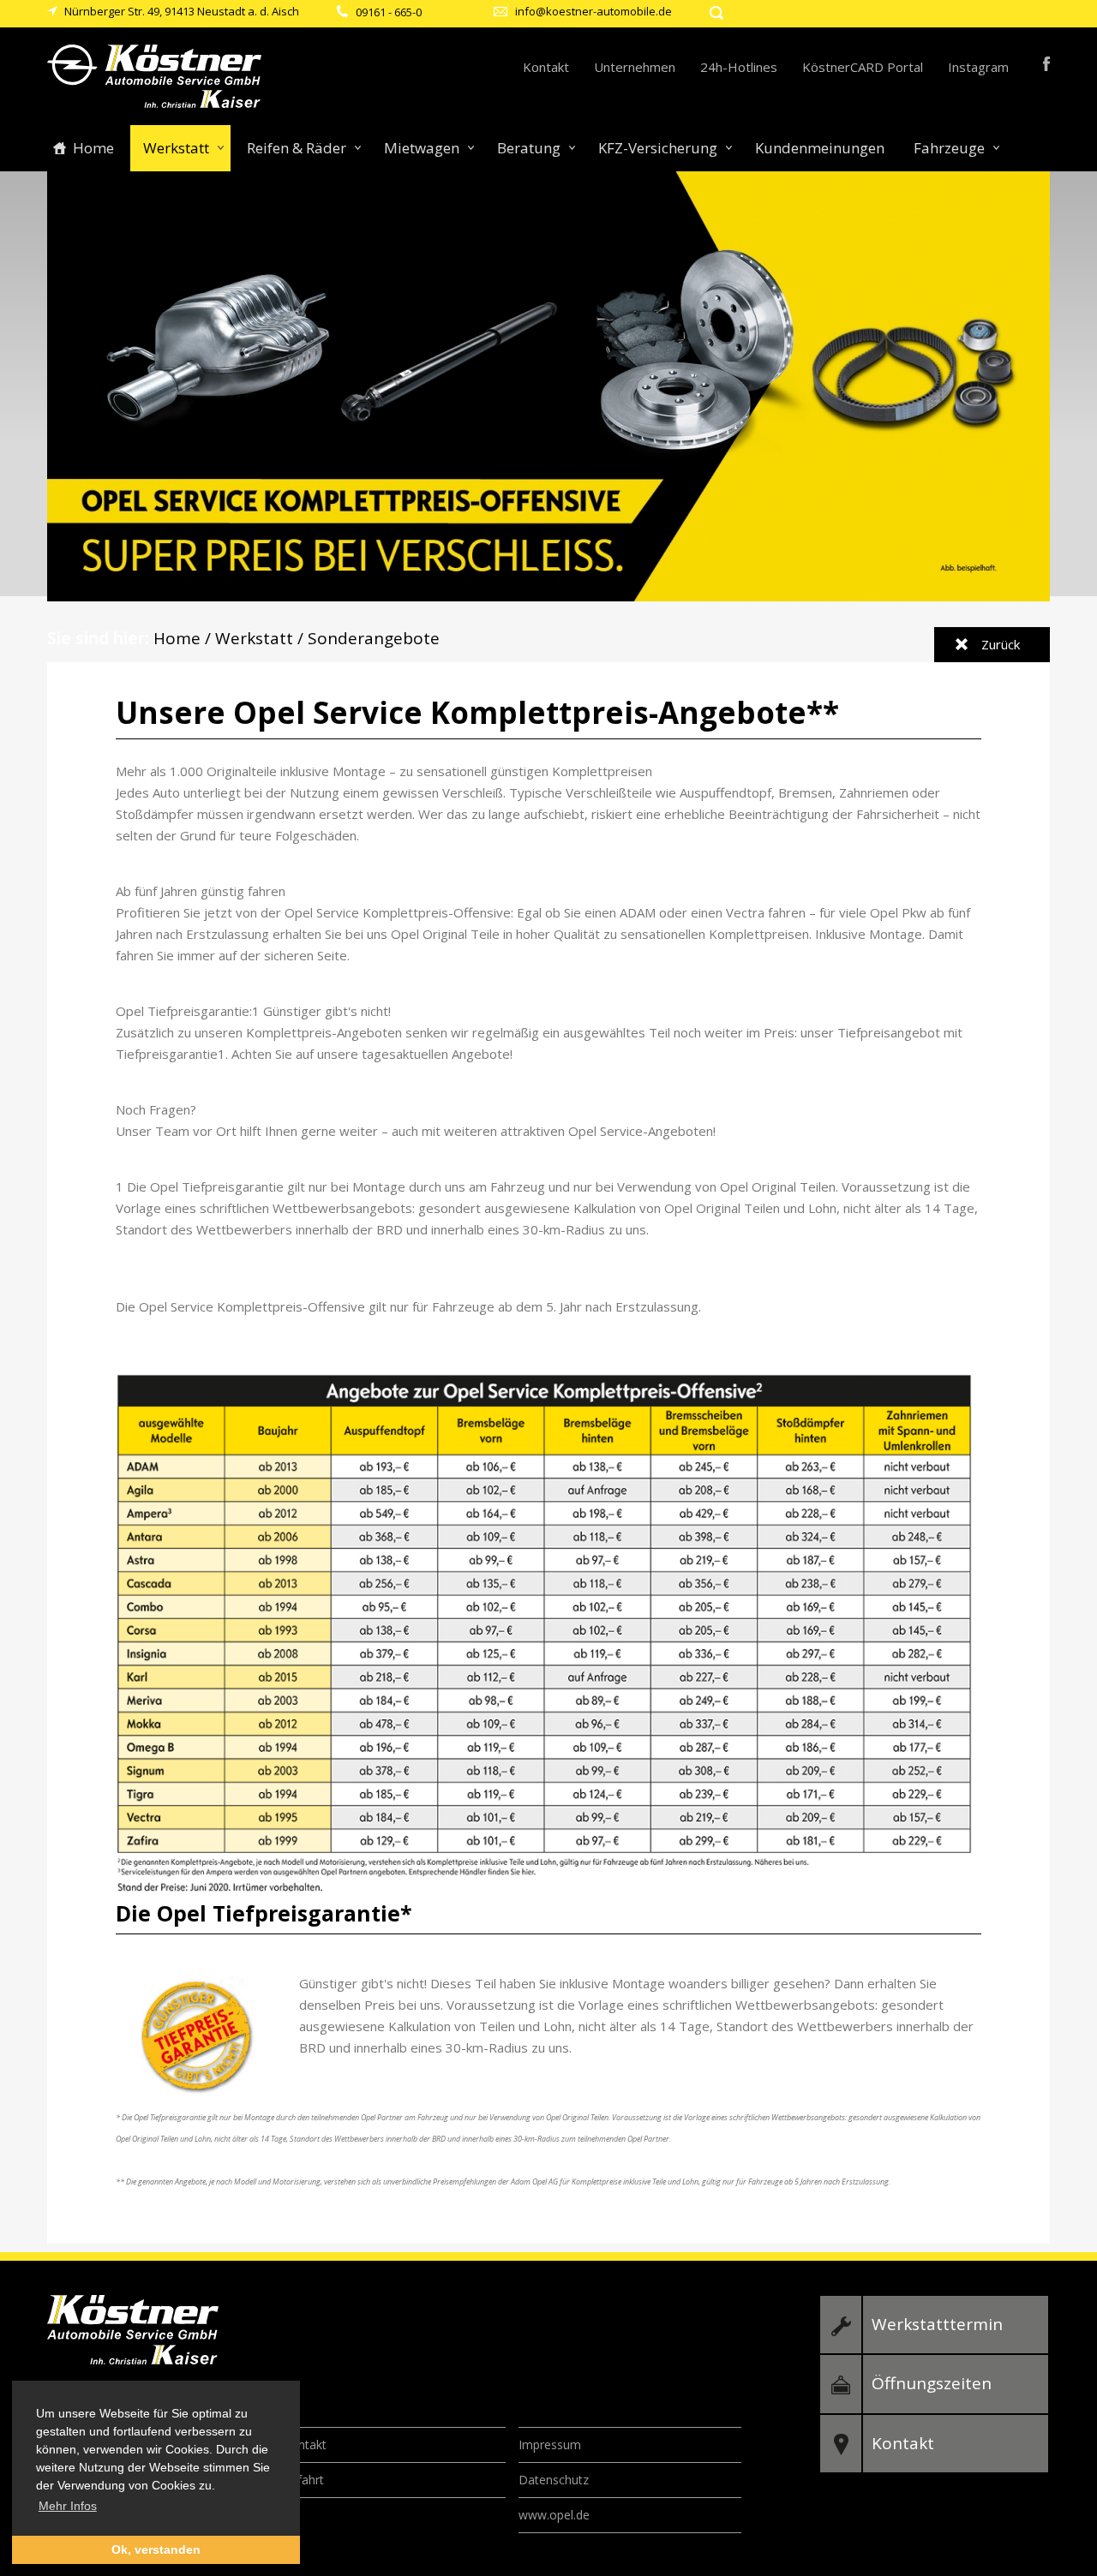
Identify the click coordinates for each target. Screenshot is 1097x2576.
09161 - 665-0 (389, 12)
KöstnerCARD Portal (863, 67)
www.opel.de (554, 2515)
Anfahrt (303, 2480)
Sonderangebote (374, 638)
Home (93, 148)
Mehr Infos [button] (68, 2506)
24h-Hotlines (739, 67)
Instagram (978, 67)
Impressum (550, 2445)
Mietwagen (422, 148)
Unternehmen (635, 67)
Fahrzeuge (949, 148)
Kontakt (546, 67)
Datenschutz (554, 2480)
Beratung (529, 148)
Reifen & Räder (297, 148)
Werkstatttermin (937, 2324)
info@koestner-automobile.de (593, 11)
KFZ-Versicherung (658, 148)
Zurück (1001, 644)
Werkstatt (176, 148)
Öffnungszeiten (932, 2383)
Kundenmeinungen (820, 148)
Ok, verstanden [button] (156, 2549)
